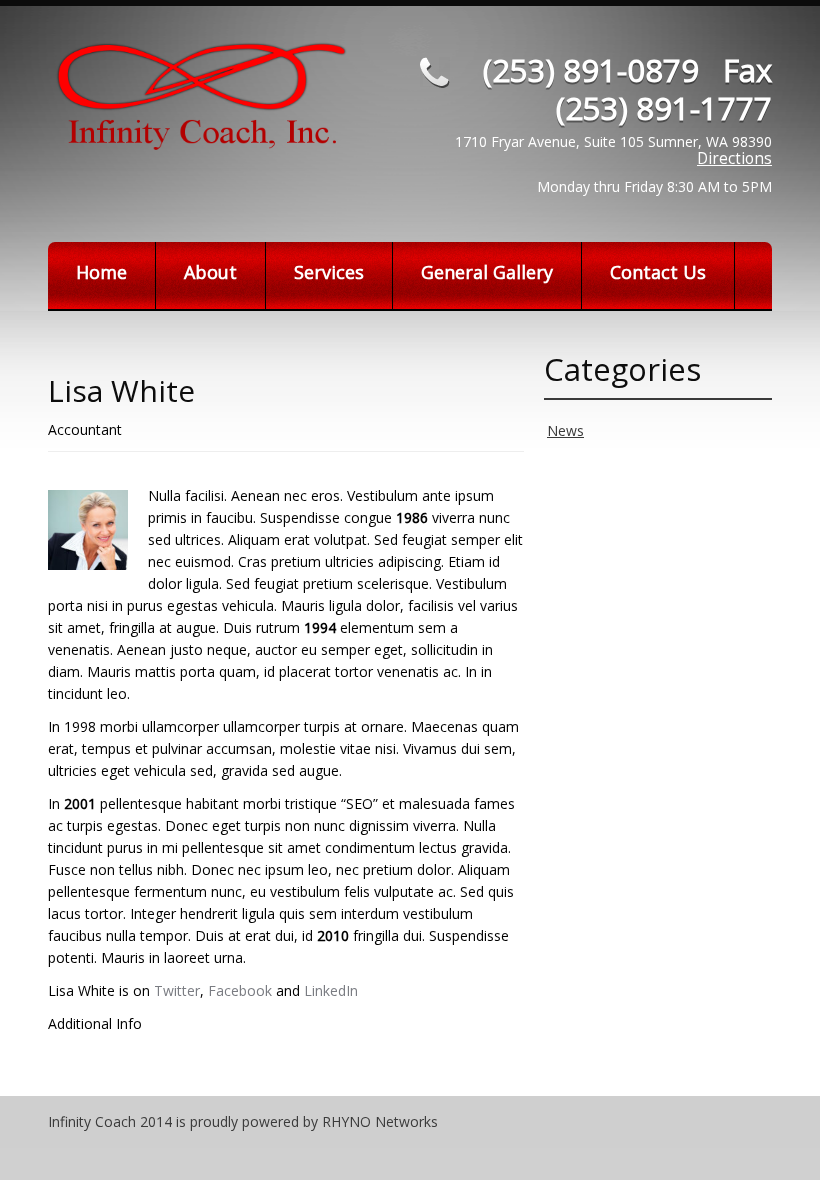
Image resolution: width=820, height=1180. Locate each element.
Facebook (240, 990)
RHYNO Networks (380, 1121)
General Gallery (487, 272)
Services (329, 272)
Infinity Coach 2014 (110, 1121)
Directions (734, 158)
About (210, 272)
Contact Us (658, 272)
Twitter (177, 990)
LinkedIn (331, 990)
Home (101, 272)
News (565, 430)
